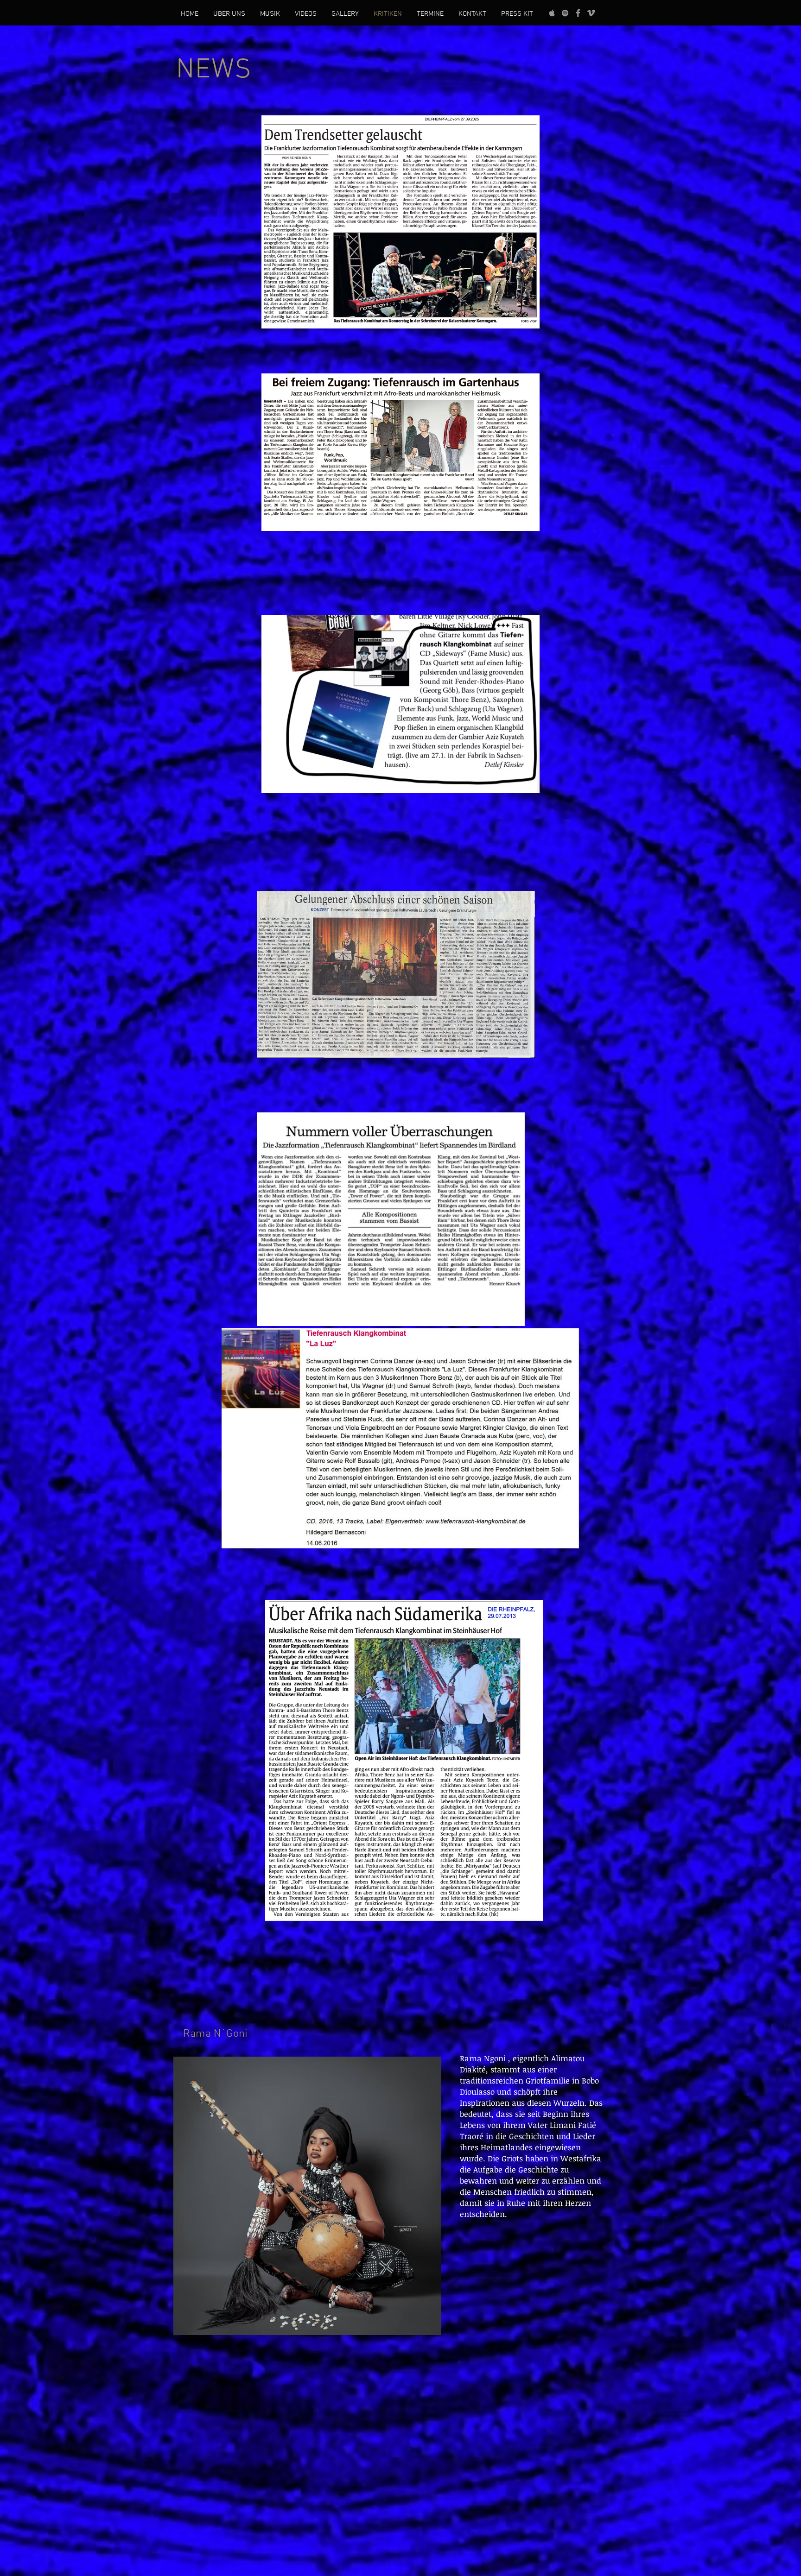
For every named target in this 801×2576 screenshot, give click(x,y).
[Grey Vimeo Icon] (591, 13)
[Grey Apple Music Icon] (552, 13)
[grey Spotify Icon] (565, 13)
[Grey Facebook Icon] (578, 13)
